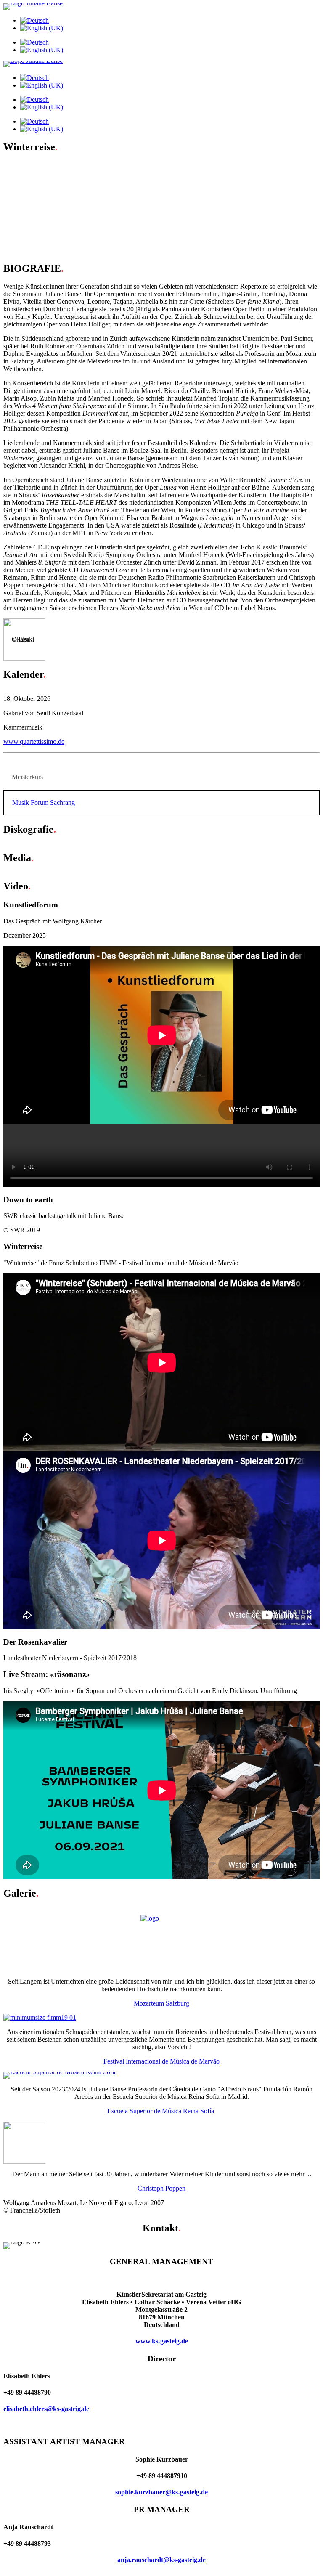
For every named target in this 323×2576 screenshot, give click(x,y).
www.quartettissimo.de (34, 741)
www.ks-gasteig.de (162, 2341)
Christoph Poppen (161, 2188)
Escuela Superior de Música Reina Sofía (161, 2111)
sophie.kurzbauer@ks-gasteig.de (161, 2492)
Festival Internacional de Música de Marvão (161, 2061)
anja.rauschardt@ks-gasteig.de (161, 2560)
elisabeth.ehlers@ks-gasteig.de (46, 2409)
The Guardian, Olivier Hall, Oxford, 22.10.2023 (84, 172)
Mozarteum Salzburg (161, 2003)
